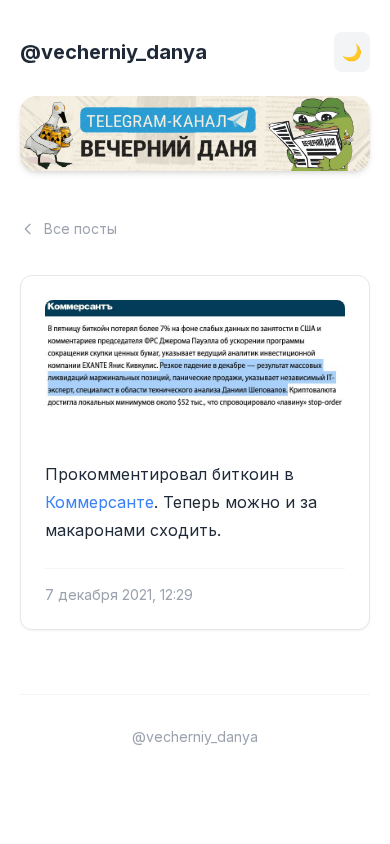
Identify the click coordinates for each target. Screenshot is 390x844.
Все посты (80, 228)
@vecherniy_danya (113, 52)
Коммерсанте (99, 502)
